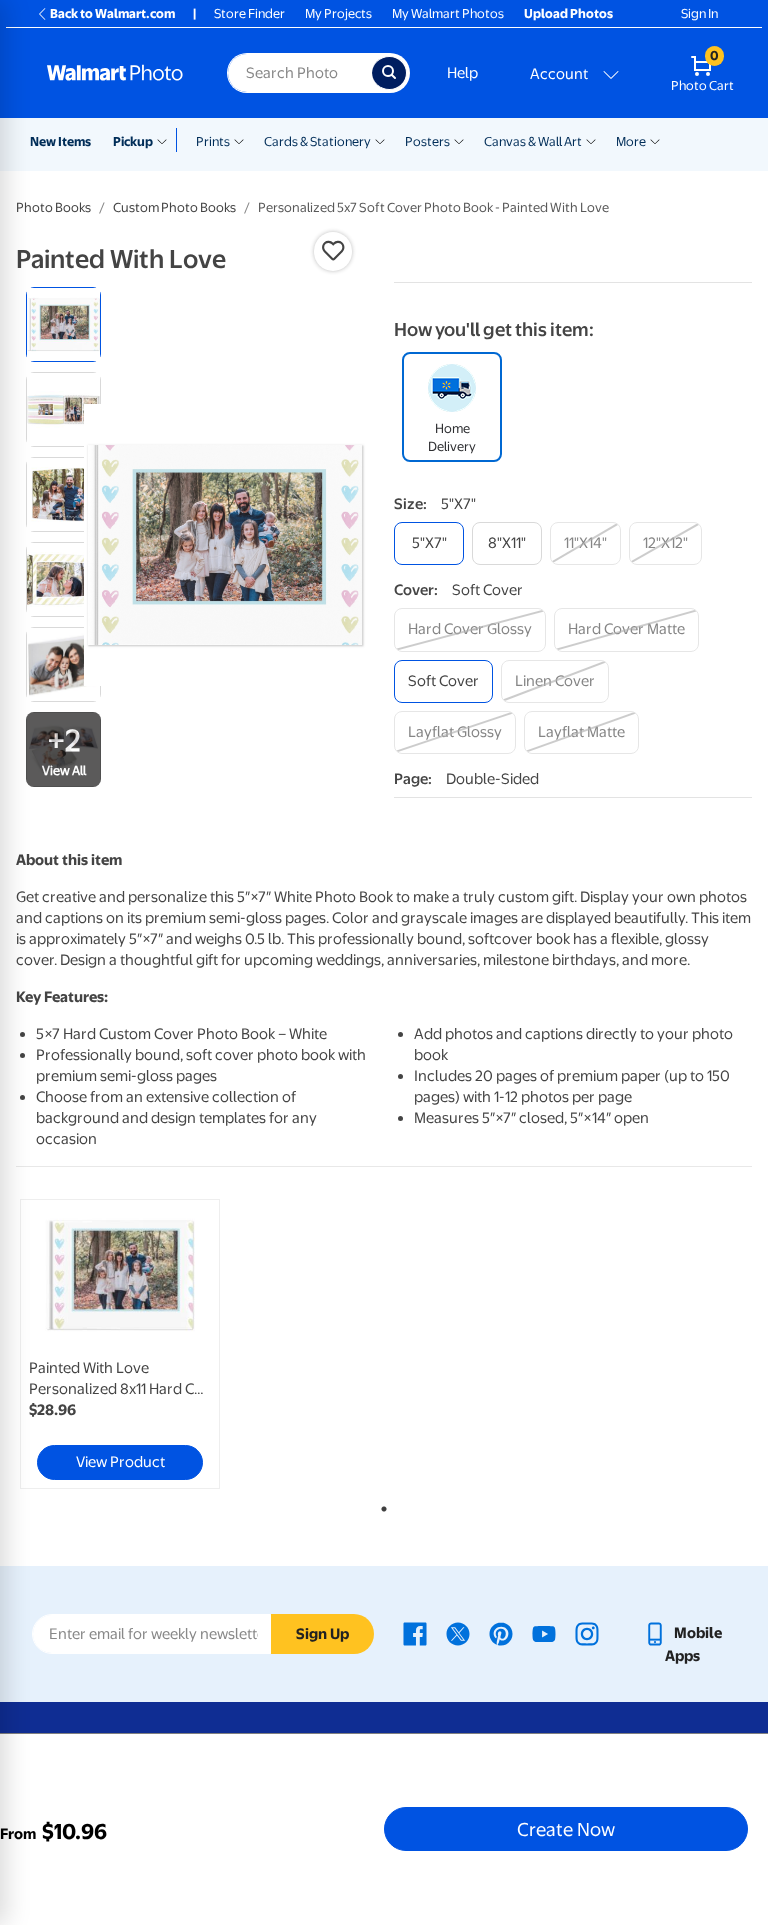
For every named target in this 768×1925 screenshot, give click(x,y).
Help (462, 73)
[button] (333, 251)
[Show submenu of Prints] (239, 140)
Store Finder (249, 13)
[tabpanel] (139, 1344)
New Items (60, 141)
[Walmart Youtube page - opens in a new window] (544, 1633)
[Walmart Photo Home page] (115, 73)
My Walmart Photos (448, 13)
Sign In (699, 13)
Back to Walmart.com (112, 13)
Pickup (133, 141)
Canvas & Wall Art (533, 141)
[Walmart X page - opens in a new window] (458, 1633)
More (631, 141)
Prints (213, 141)
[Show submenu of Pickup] (166, 140)
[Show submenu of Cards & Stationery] (380, 140)
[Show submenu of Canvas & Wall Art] (591, 140)
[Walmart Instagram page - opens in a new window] (587, 1633)
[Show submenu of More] (655, 140)
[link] (120, 1344)
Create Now (566, 1829)
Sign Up (322, 1634)
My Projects (338, 13)
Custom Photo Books (174, 207)
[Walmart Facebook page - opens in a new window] (415, 1633)
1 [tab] (380, 1505)
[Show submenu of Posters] (459, 140)
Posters (427, 141)
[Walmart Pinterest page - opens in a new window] (501, 1633)
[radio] (63, 324)
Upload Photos (568, 13)
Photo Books (53, 207)
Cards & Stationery (317, 141)
